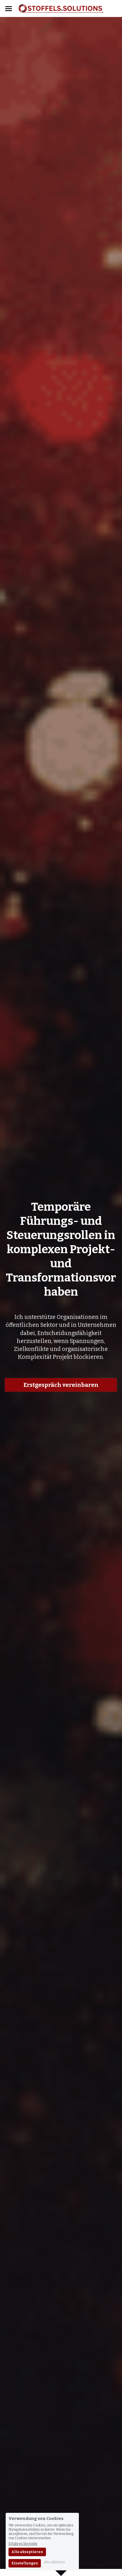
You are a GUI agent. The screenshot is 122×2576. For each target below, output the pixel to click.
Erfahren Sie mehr (23, 2544)
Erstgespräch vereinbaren (61, 1385)
